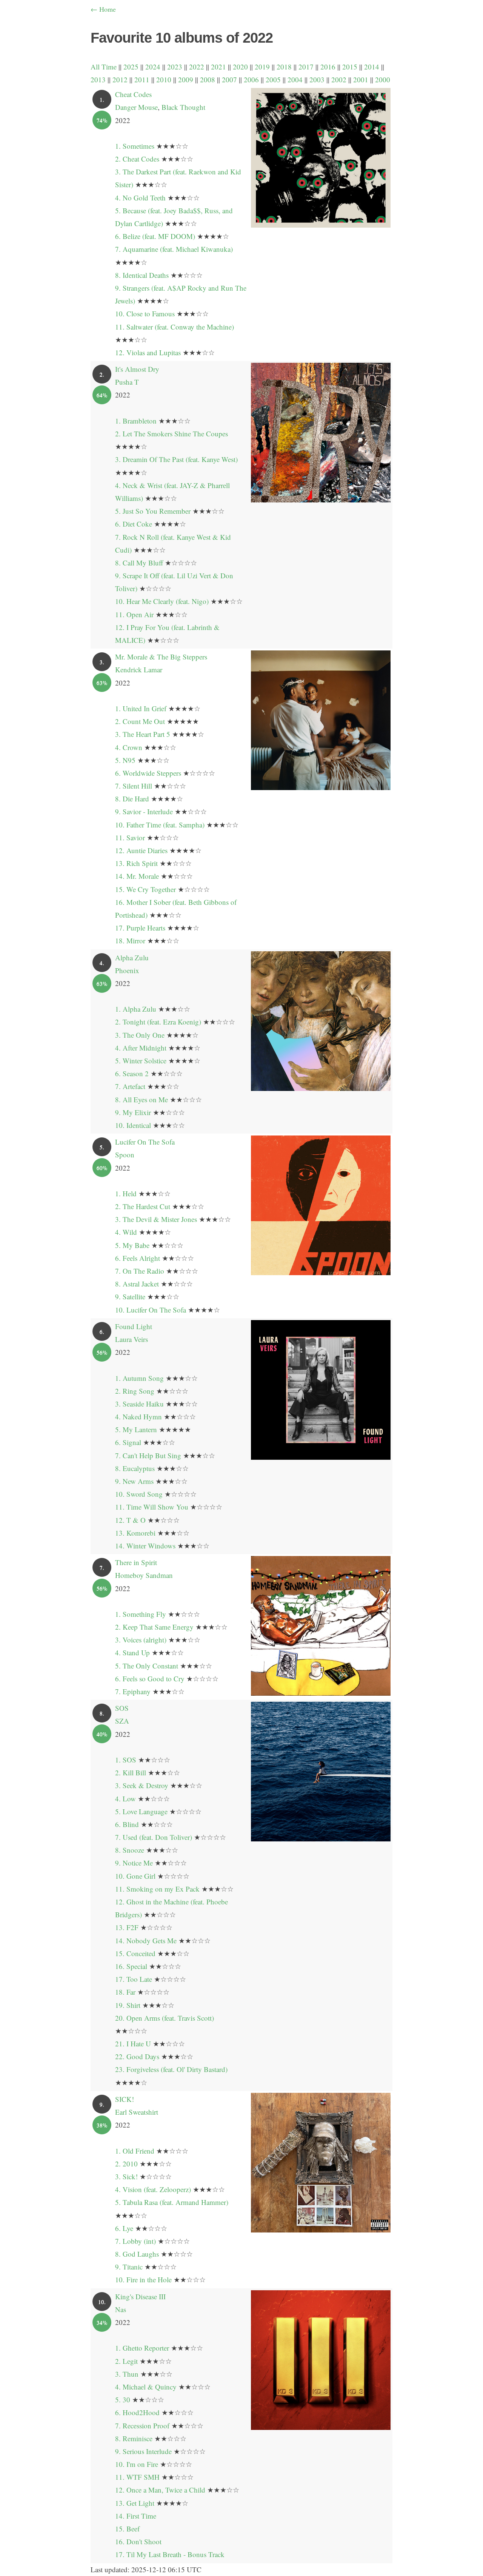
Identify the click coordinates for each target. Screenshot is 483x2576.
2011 (142, 79)
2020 (240, 67)
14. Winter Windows (145, 1546)
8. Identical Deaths (142, 275)
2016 (328, 67)
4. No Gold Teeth (140, 198)
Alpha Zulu (132, 958)
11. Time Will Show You (152, 1507)
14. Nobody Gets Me (146, 1940)
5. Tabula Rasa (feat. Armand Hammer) (172, 2202)
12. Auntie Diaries (141, 850)
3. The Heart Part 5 (143, 734)
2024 (153, 67)
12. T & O (130, 1520)
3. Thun (127, 2374)
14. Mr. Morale (137, 876)
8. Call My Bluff (139, 563)
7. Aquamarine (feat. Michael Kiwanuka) (174, 249)
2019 (262, 67)
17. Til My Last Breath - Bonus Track (170, 2554)
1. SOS (126, 1760)
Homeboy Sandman (144, 1575)
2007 (229, 79)
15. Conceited (135, 1953)
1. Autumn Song (139, 1378)
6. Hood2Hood (137, 2412)
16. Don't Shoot (138, 2541)
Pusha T (127, 382)
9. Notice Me (134, 1863)
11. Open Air (134, 614)
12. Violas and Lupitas (148, 352)
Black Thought (183, 107)
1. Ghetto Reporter (142, 2348)
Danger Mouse (136, 107)
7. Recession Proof (142, 2426)
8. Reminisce (134, 2438)
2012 (120, 79)
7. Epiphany (133, 1691)
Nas (121, 2309)
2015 (350, 67)
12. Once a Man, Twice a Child (160, 2490)
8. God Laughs (137, 2254)
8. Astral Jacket (137, 1284)
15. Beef (127, 2529)
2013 (98, 79)
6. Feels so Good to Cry (150, 1679)
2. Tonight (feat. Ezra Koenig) (158, 1022)
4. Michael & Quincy (146, 2387)
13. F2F (127, 1927)
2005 (273, 79)
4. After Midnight (141, 1048)
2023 (175, 67)
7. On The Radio (140, 1271)
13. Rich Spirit (136, 863)
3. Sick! (126, 2176)
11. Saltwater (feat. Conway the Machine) (175, 327)
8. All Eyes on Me (142, 1099)
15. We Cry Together (145, 889)
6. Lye (124, 2228)
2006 (251, 79)
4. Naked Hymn (138, 1417)
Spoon (125, 1155)
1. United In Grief (141, 708)
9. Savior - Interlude (144, 811)
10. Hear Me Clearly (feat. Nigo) (162, 601)
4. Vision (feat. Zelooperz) (153, 2189)
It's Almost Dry (137, 369)
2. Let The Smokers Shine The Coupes (172, 434)
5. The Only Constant (147, 1666)
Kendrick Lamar (139, 669)
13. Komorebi (135, 1533)
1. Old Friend (135, 2151)
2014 (372, 67)
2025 (131, 67)
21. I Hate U (133, 2044)
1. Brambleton (136, 421)
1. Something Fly (141, 1614)
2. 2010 (126, 2164)
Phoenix (127, 970)
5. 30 (123, 2400)
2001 (361, 79)
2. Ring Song (135, 1391)
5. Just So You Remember (153, 511)
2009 (186, 79)
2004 (295, 79)
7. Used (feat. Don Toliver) (154, 1837)
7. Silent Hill (134, 786)
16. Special (131, 1966)
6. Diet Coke (134, 524)
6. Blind (127, 1824)
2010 (164, 79)
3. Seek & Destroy (142, 1785)
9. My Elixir (133, 1112)
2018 (284, 67)
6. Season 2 (132, 1073)
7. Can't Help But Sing (148, 1455)
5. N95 (125, 760)
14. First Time (136, 2516)
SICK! (125, 2099)
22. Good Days (137, 2056)
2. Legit (126, 2361)
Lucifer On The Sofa (145, 1142)
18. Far (125, 1992)
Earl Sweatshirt (137, 2112)
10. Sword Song (139, 1494)
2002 (339, 79)
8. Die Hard (132, 799)
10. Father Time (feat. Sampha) (160, 825)
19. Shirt (128, 2005)
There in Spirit (136, 1562)
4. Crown (129, 747)
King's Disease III (140, 2296)
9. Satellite (130, 1296)
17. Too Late (134, 1979)
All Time (104, 67)
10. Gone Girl (135, 1876)
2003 (317, 79)
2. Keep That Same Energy (154, 1627)
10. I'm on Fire (137, 2464)
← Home (103, 9)
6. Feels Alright (138, 1258)
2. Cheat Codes (137, 159)
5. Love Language (141, 1811)
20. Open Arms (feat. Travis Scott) (165, 2018)
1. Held (126, 1193)
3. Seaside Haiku (139, 1404)
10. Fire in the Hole (143, 2279)
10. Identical (133, 1125)
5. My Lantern (136, 1429)
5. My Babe (132, 1245)
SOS (122, 1708)
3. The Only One (140, 1035)
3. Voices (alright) (141, 1640)
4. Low (125, 1799)
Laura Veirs (132, 1339)
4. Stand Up (132, 1652)
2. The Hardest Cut (143, 1206)
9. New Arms (134, 1481)
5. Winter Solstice (141, 1061)
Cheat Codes (133, 94)
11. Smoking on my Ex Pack (157, 1889)
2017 (306, 67)
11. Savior (130, 837)
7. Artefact (130, 1086)
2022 (197, 67)
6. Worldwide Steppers (148, 773)
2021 (218, 67)
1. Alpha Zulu (136, 1009)
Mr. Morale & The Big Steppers (161, 657)
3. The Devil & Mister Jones (156, 1219)
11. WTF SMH (137, 2477)
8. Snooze (130, 1850)
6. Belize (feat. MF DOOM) (155, 236)
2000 (383, 79)
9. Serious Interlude (143, 2451)
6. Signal (128, 1442)
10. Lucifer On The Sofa (151, 1310)
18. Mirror (130, 941)
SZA (122, 1721)
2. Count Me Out (140, 721)
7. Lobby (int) (135, 2241)
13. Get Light (135, 2503)
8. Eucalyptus (135, 1468)
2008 (208, 79)
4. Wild (126, 1232)
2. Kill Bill (131, 1773)
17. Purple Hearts (140, 928)
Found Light (134, 1326)
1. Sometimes (135, 146)
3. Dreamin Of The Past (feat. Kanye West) (176, 459)
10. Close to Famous (145, 314)
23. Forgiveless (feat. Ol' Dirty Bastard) (171, 2069)
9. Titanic (129, 2267)
